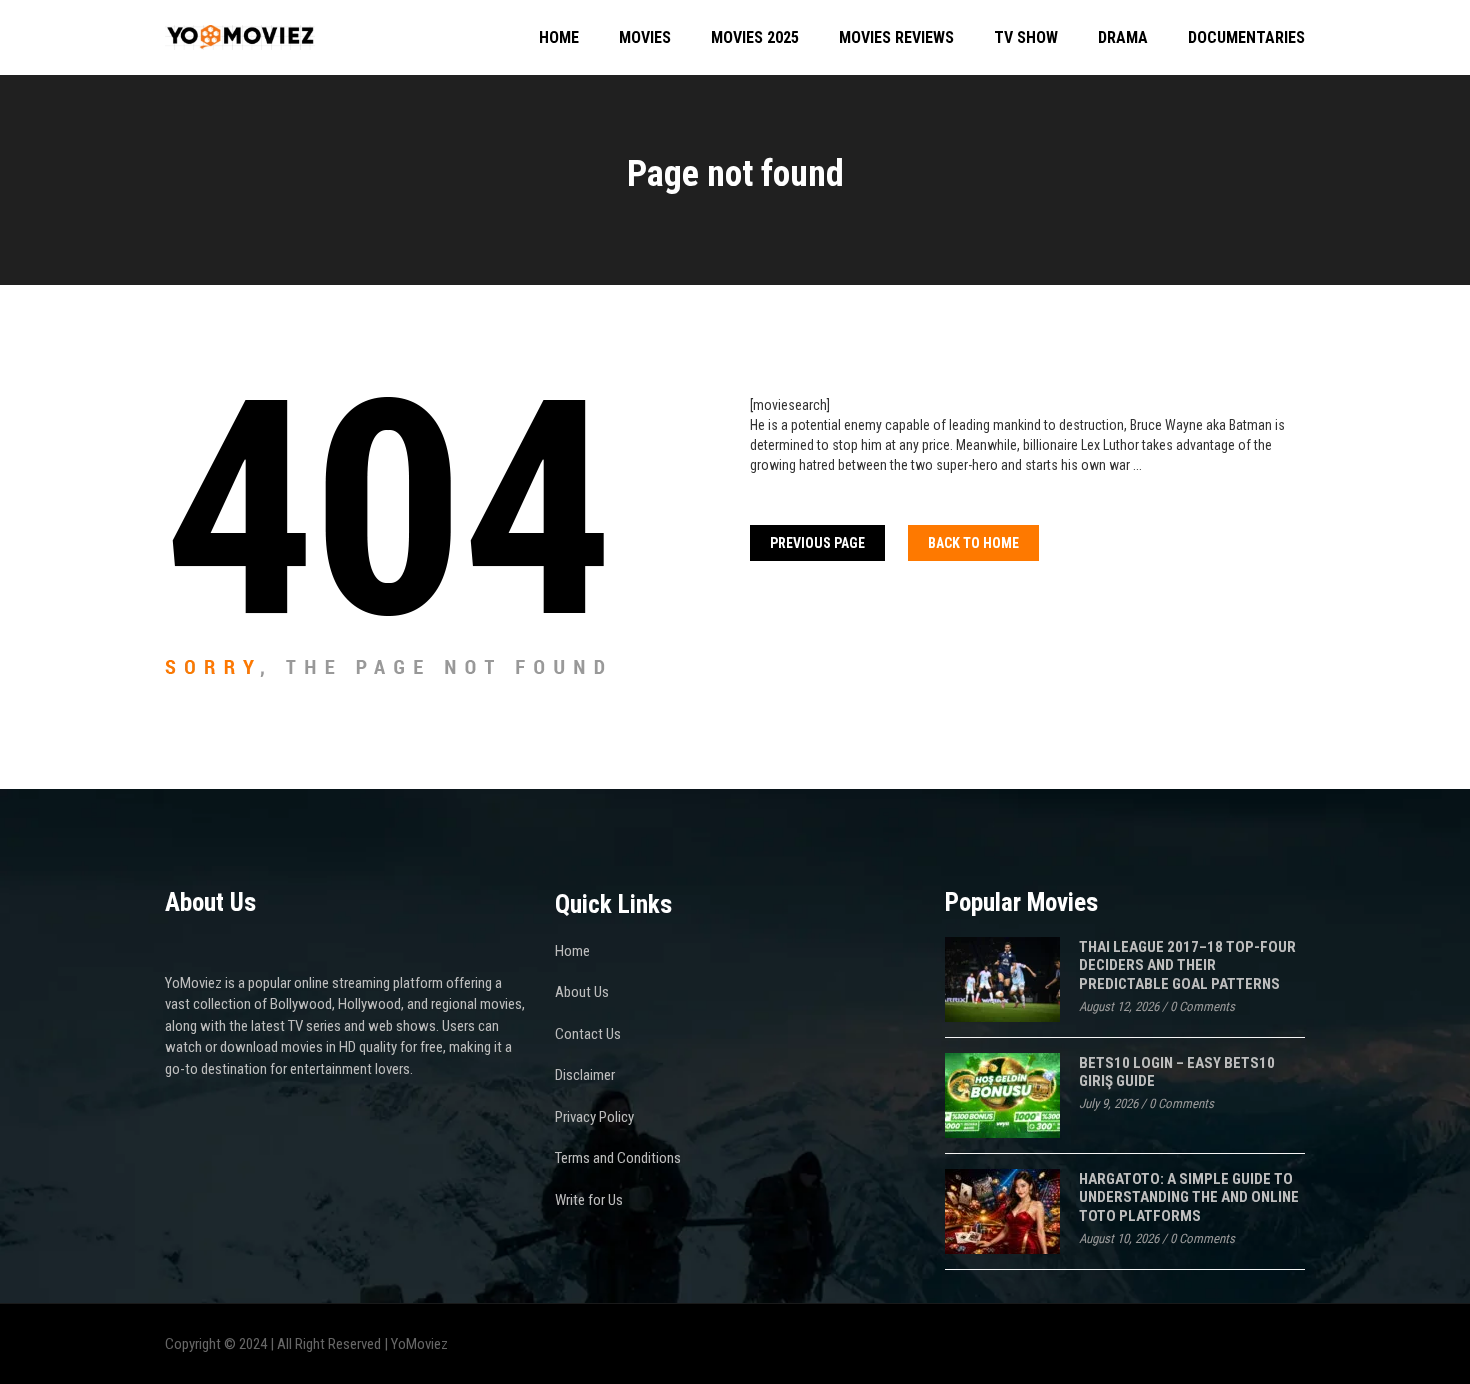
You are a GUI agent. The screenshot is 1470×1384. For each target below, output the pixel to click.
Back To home (973, 543)
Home (559, 37)
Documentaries (1246, 37)
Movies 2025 (755, 37)
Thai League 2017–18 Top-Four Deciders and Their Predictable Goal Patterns (1187, 965)
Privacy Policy (594, 1117)
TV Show (1026, 37)
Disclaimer (585, 1075)
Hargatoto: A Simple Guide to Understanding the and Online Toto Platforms (1189, 1197)
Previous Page (817, 543)
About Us (582, 992)
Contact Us (588, 1034)
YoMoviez (419, 1344)
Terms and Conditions (618, 1158)
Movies (645, 37)
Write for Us (589, 1200)
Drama (1123, 37)
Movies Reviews (896, 37)
